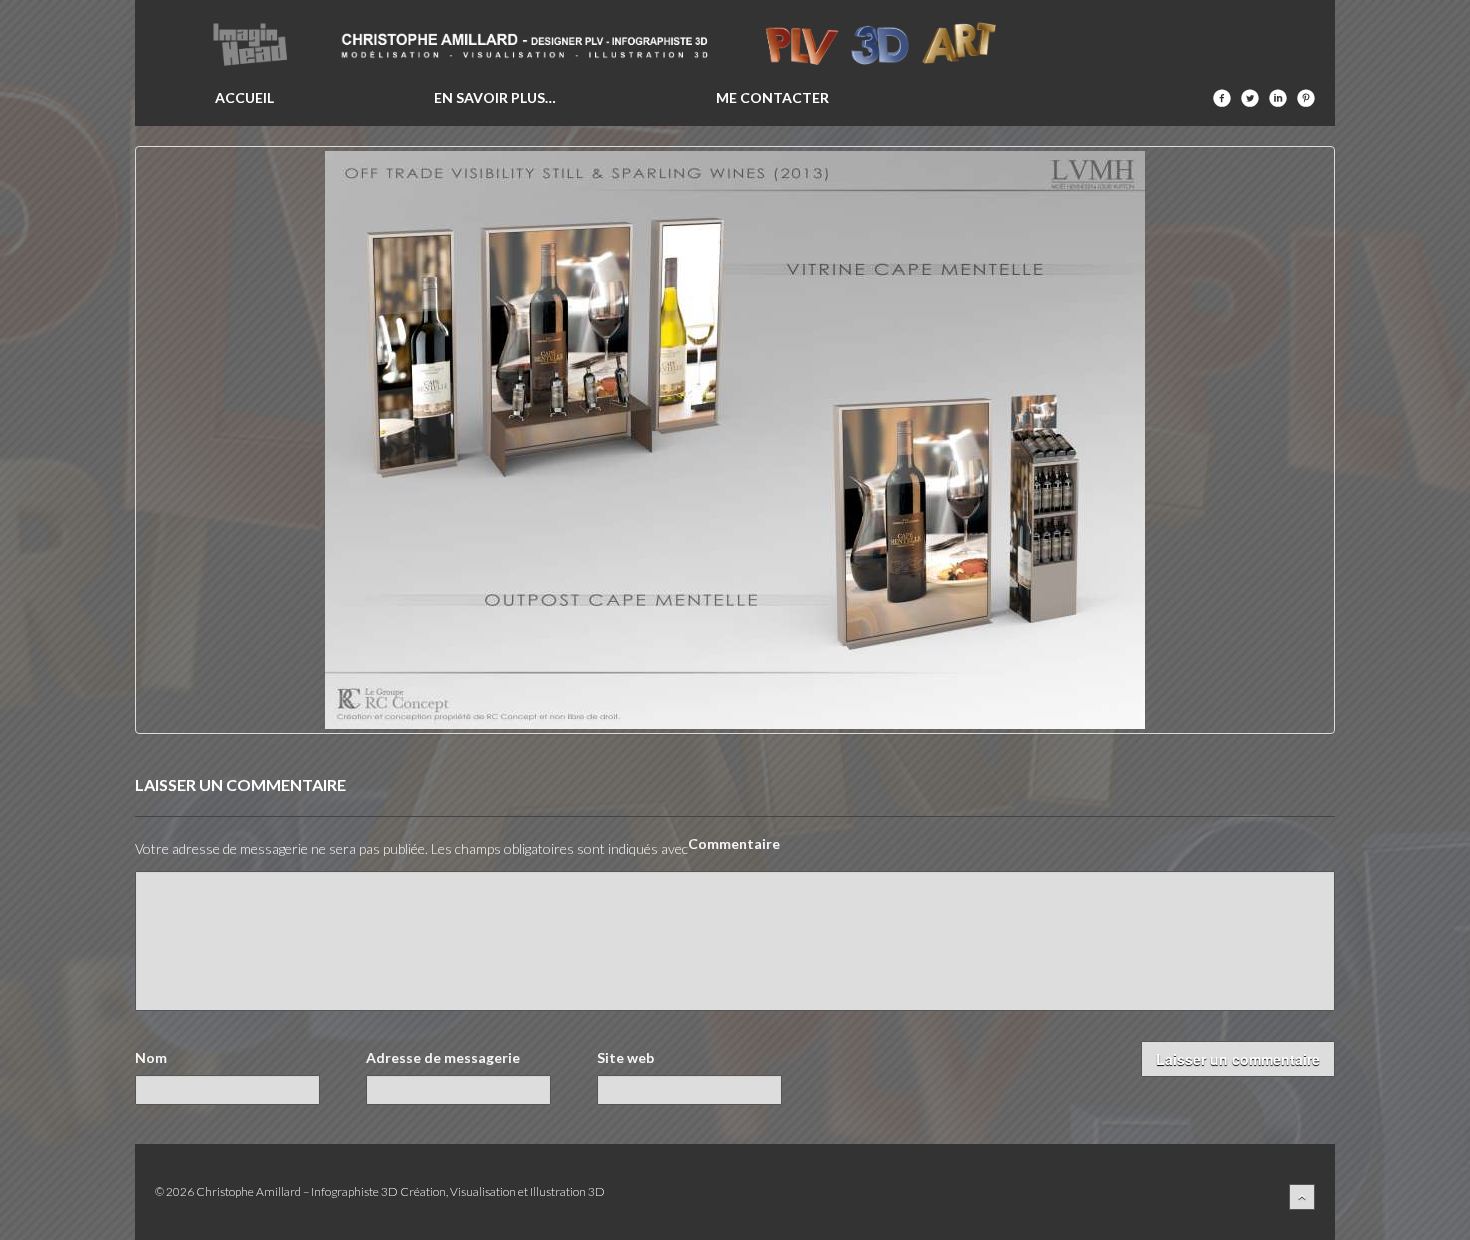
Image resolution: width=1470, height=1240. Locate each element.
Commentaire (734, 844)
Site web (625, 1058)
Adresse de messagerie (443, 1058)
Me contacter (772, 97)
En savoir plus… (495, 97)
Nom (151, 1058)
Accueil (244, 97)
